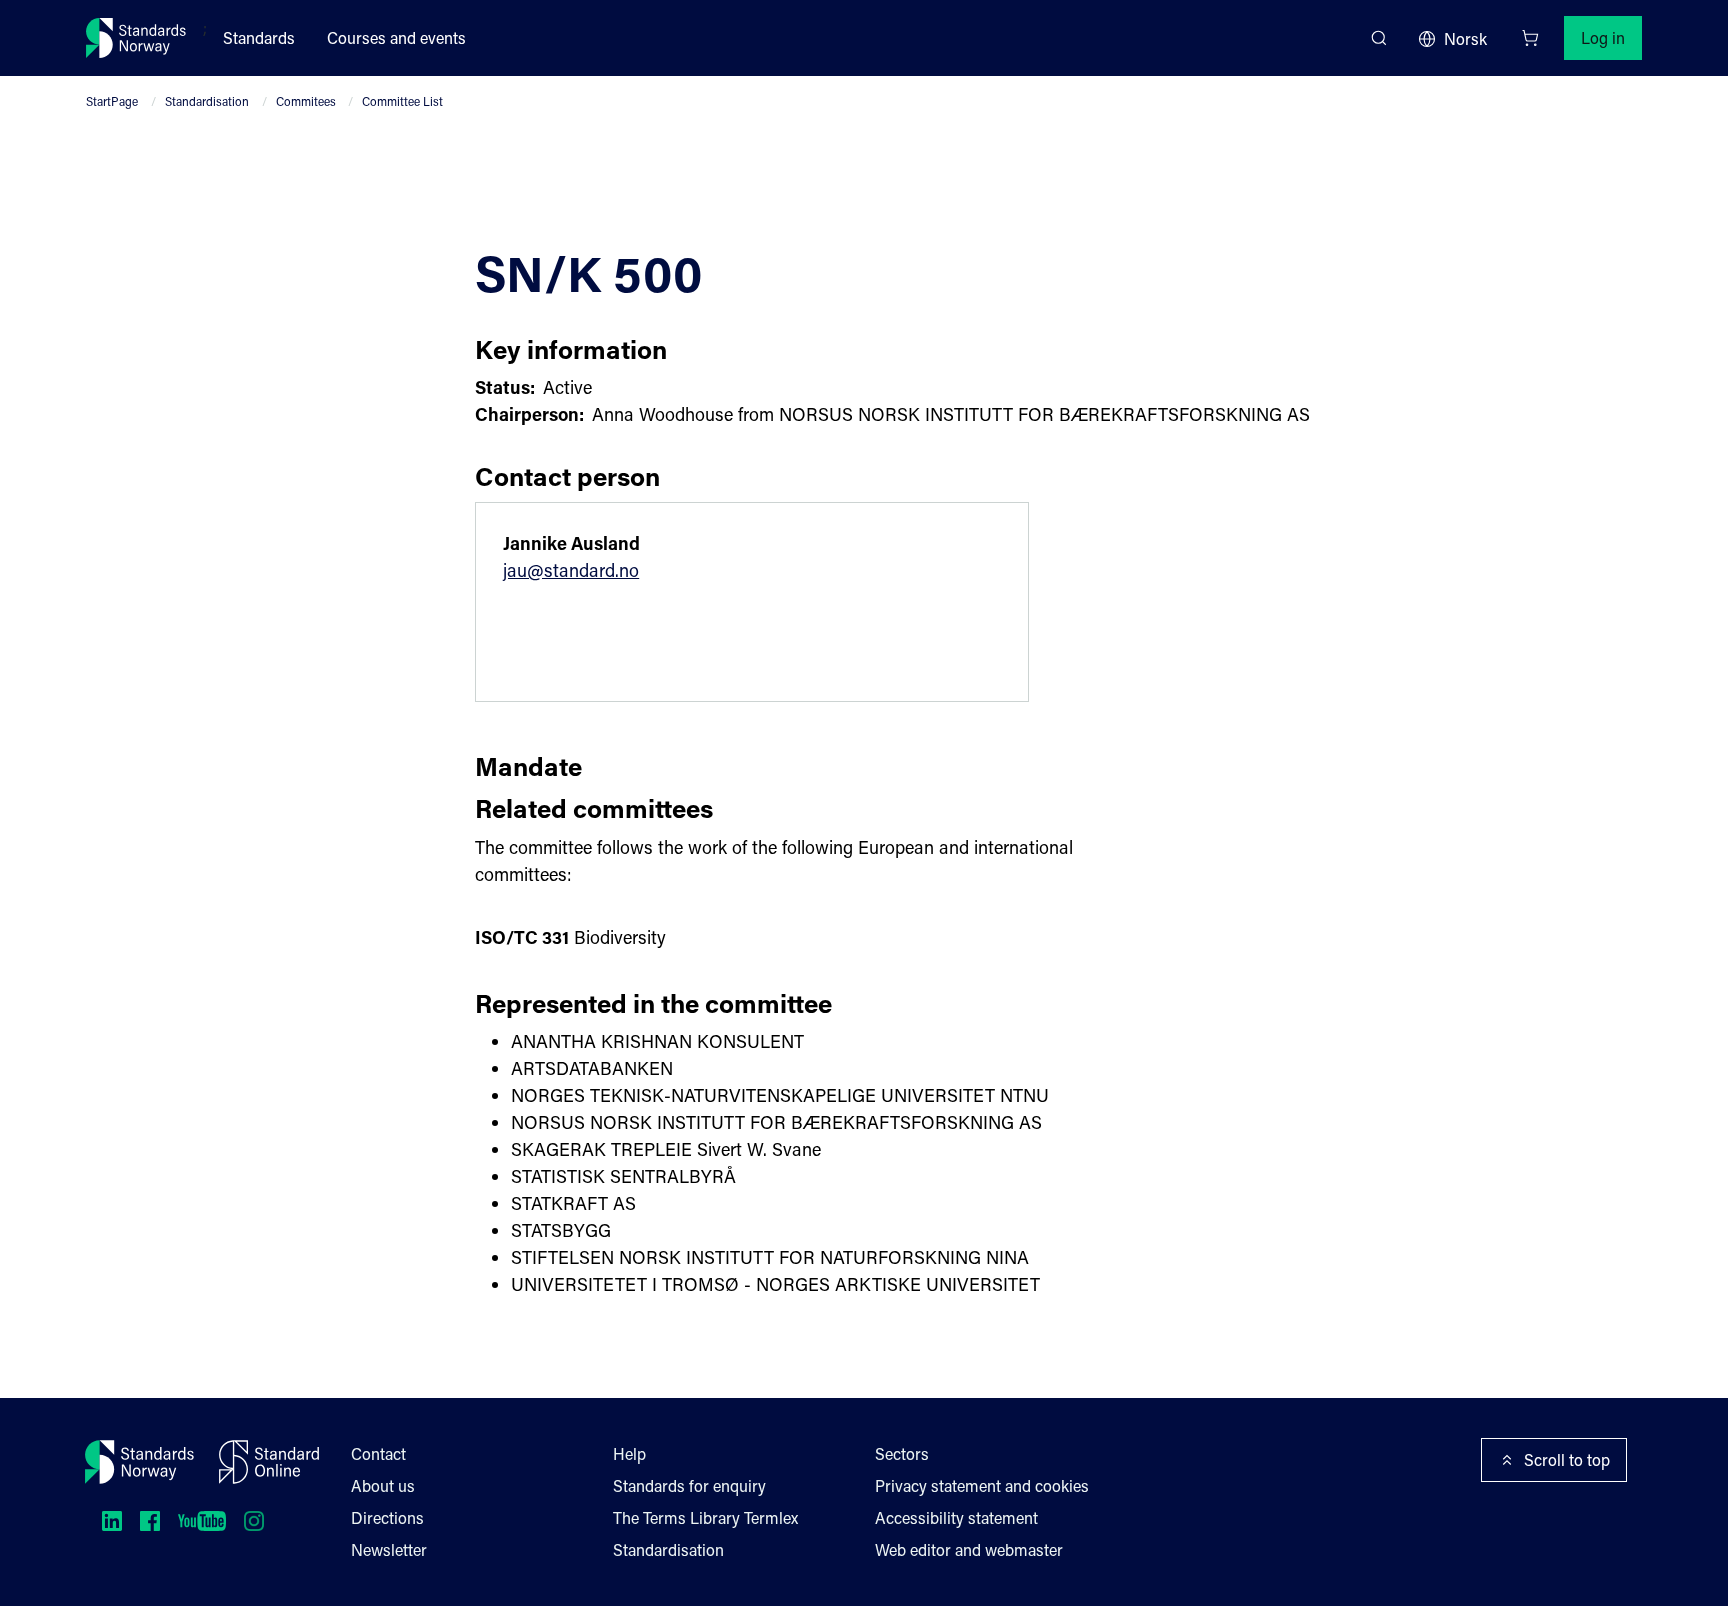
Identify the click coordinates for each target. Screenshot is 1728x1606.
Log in (1603, 37)
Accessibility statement (956, 1517)
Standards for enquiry (689, 1485)
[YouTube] (202, 1521)
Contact (378, 1453)
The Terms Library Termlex (705, 1517)
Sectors (902, 1453)
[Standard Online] (269, 1462)
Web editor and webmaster (969, 1549)
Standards (259, 37)
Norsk (1465, 38)
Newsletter (389, 1549)
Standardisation (207, 101)
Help (629, 1453)
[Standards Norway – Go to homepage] (136, 38)
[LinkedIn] (112, 1521)
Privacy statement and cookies (982, 1485)
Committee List (402, 101)
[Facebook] (150, 1521)
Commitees (306, 101)
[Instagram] (254, 1521)
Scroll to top (1567, 1459)
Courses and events (396, 37)
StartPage (112, 101)
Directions (387, 1517)
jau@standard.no (571, 570)
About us (383, 1485)
